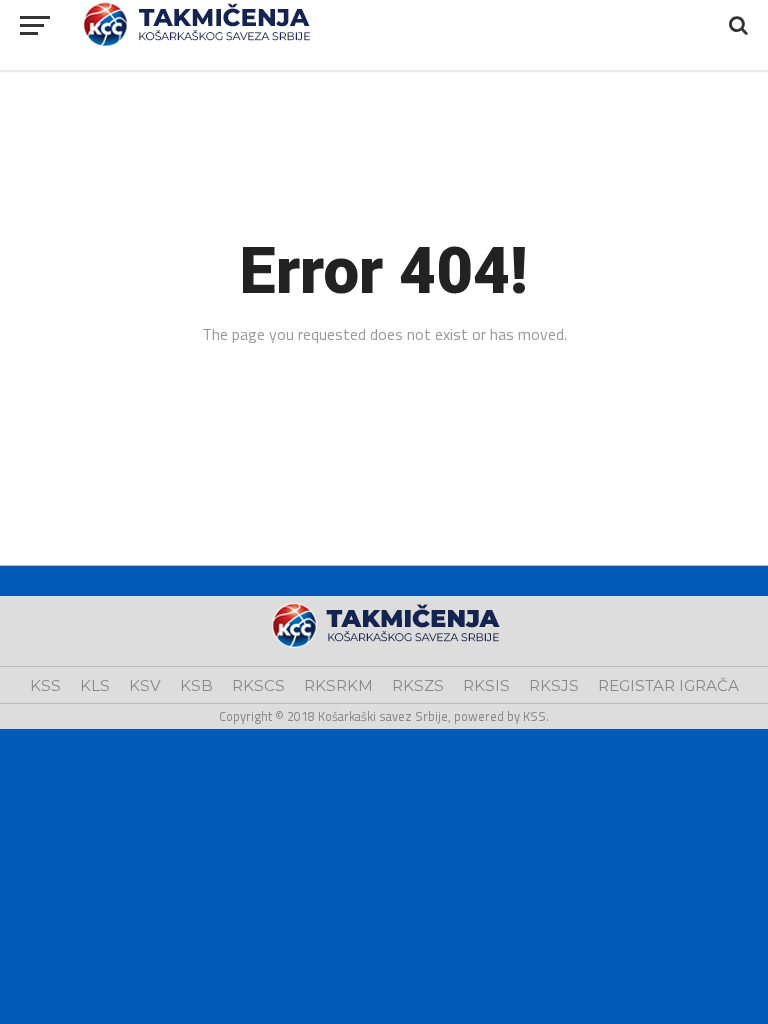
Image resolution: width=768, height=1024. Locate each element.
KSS (45, 685)
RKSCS (258, 685)
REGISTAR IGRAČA (668, 685)
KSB (196, 685)
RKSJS (554, 685)
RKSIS (486, 685)
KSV (145, 685)
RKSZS (418, 685)
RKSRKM (338, 685)
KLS (95, 685)
